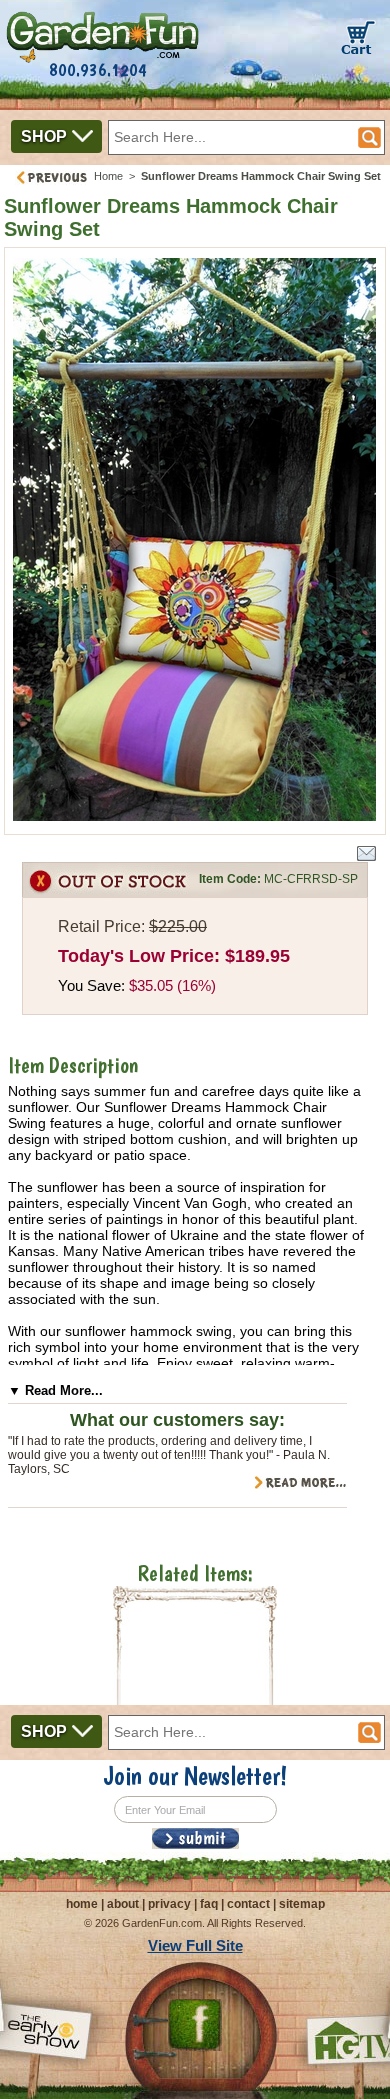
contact (248, 1904)
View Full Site (195, 1945)
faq (209, 1904)
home (82, 1904)
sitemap (302, 1904)
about (123, 1904)
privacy (169, 1904)
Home (108, 176)
